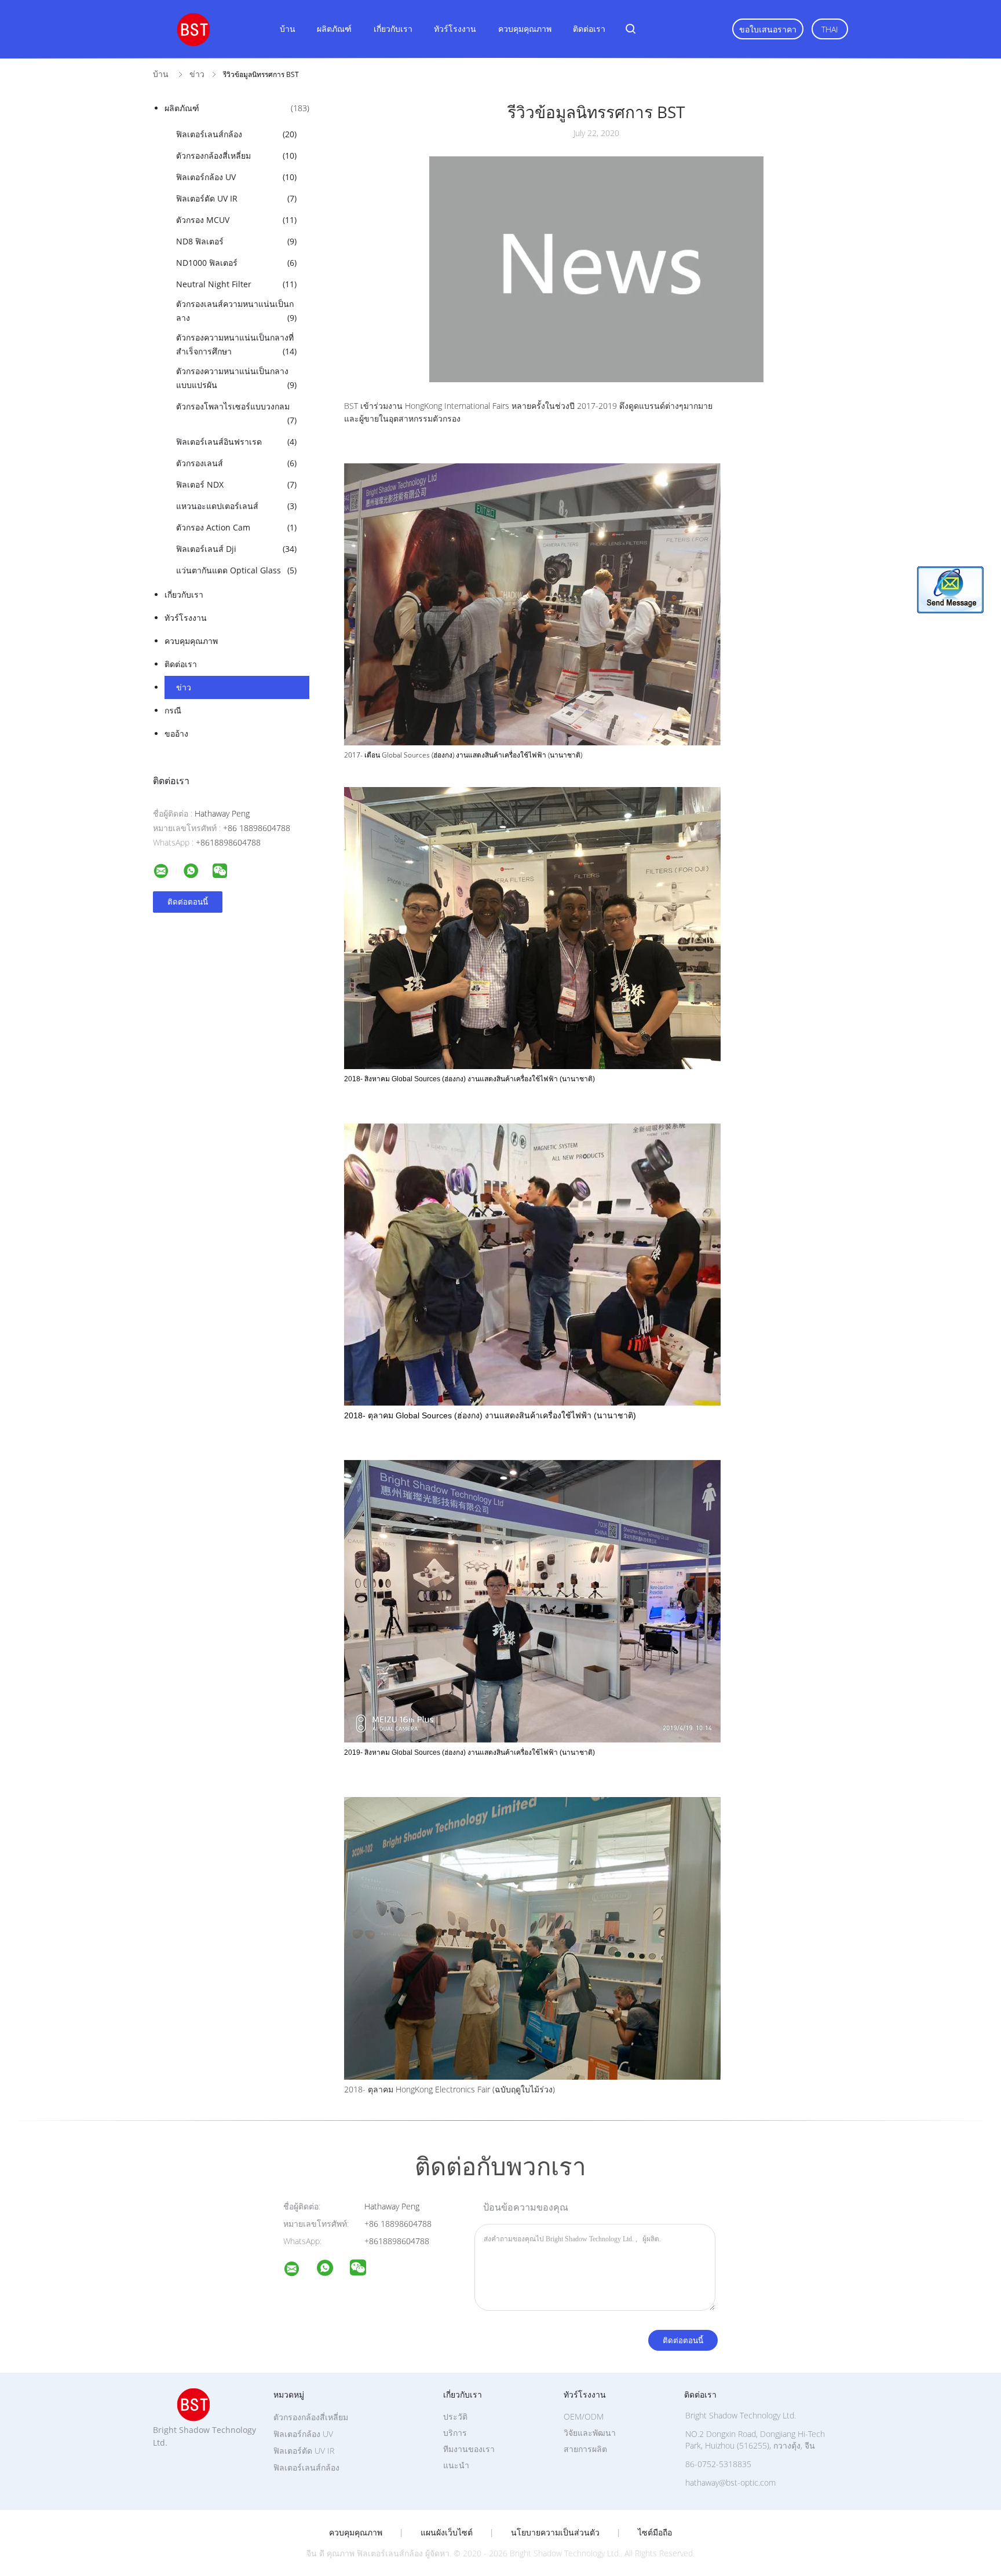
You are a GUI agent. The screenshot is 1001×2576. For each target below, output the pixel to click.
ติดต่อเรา (589, 29)
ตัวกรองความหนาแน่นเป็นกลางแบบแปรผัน (236, 378)
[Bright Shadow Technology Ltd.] (299, 2271)
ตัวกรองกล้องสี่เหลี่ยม (236, 155)
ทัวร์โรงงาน (455, 29)
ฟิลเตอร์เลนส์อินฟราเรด (236, 442)
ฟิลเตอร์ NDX (236, 484)
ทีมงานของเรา (469, 2449)
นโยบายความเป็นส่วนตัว (555, 2533)
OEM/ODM (584, 2416)
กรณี (173, 710)
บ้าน (288, 29)
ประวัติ (455, 2416)
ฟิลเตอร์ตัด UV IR (236, 198)
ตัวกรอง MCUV (236, 220)
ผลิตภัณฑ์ (334, 29)
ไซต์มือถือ (655, 2533)
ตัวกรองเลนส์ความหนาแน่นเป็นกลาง (236, 311)
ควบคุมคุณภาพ (525, 29)
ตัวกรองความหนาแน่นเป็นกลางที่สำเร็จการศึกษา (236, 344)
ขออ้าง (176, 733)
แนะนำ (456, 2465)
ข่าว (184, 687)
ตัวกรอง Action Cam (236, 527)
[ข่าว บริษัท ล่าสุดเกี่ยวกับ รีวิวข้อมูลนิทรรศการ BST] (596, 379)
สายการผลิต (585, 2449)
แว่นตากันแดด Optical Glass (236, 570)
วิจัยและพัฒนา (590, 2433)
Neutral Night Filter (236, 284)
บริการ (455, 2433)
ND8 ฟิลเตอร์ (236, 241)
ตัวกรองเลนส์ (236, 463)
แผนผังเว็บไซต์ (447, 2533)
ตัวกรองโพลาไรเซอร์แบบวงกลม (236, 413)
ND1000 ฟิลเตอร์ (236, 263)
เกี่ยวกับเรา (393, 29)
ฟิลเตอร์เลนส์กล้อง (236, 134)
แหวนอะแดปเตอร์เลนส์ (236, 506)
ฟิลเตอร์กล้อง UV (236, 177)
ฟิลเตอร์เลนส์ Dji (236, 549)
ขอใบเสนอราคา (768, 29)
